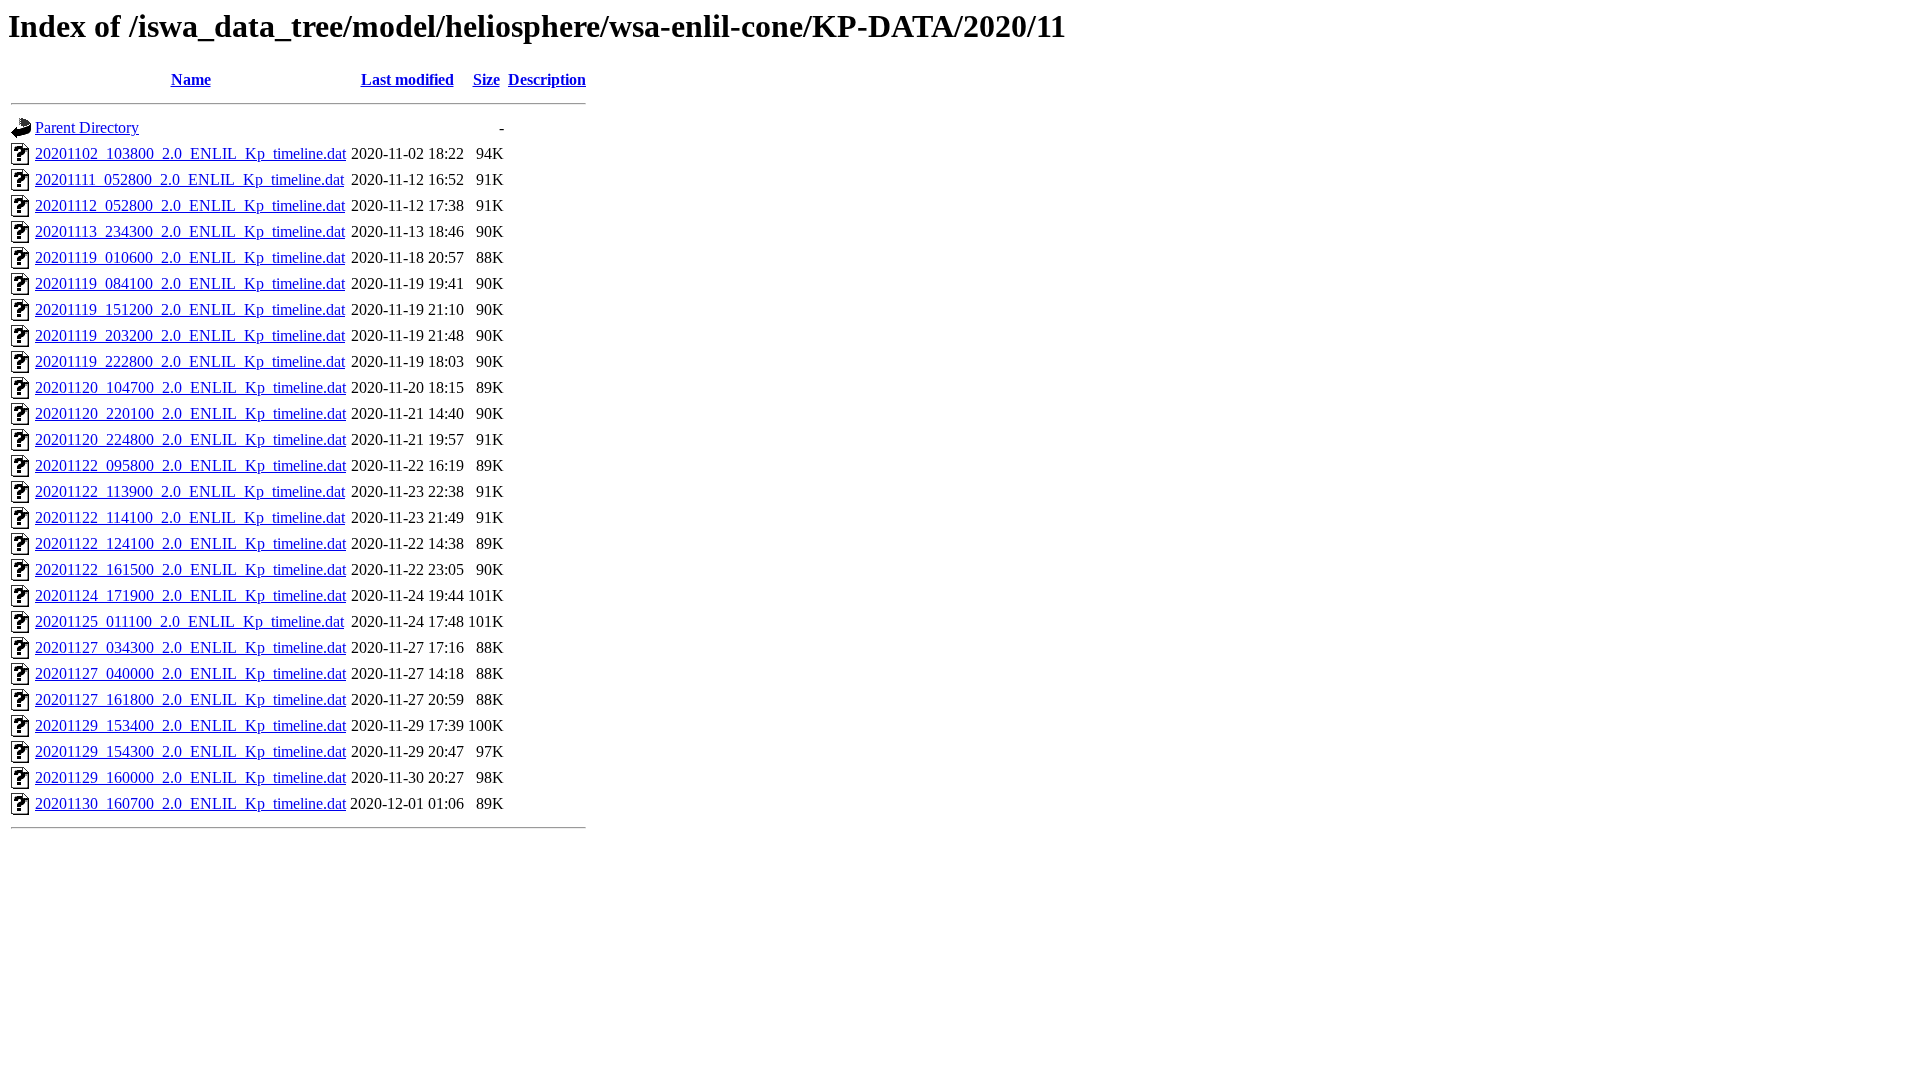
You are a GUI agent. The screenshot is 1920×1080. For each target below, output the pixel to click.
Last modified (407, 79)
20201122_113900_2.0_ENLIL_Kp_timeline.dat (190, 491)
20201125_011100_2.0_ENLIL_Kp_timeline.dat (189, 621)
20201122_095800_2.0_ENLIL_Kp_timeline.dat (190, 465)
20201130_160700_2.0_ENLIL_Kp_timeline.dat (190, 803)
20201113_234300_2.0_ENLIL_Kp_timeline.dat (190, 231)
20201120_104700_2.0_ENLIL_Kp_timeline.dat (190, 387)
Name (191, 79)
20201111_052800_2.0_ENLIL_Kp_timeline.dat (189, 179)
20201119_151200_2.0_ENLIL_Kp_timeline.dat (190, 309)
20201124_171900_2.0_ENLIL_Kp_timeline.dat (190, 595)
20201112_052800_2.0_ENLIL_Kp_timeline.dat (190, 205)
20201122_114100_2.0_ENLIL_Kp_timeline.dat (190, 517)
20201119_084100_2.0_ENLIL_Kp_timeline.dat (190, 283)
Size (486, 79)
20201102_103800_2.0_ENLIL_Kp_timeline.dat (190, 153)
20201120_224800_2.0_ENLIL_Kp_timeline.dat (190, 439)
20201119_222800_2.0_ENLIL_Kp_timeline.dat (190, 361)
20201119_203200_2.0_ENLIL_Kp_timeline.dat (190, 335)
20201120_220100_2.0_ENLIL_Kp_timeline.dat (190, 413)
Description (547, 79)
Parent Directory (87, 127)
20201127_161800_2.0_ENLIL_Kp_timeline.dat (190, 699)
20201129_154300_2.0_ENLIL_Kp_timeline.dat (190, 751)
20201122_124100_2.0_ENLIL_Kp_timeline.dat (190, 543)
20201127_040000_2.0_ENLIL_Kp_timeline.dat (190, 673)
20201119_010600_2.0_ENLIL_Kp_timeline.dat (190, 257)
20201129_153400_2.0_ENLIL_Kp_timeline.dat (190, 725)
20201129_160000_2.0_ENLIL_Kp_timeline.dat (190, 777)
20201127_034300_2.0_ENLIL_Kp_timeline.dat (190, 647)
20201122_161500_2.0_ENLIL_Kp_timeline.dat (190, 569)
